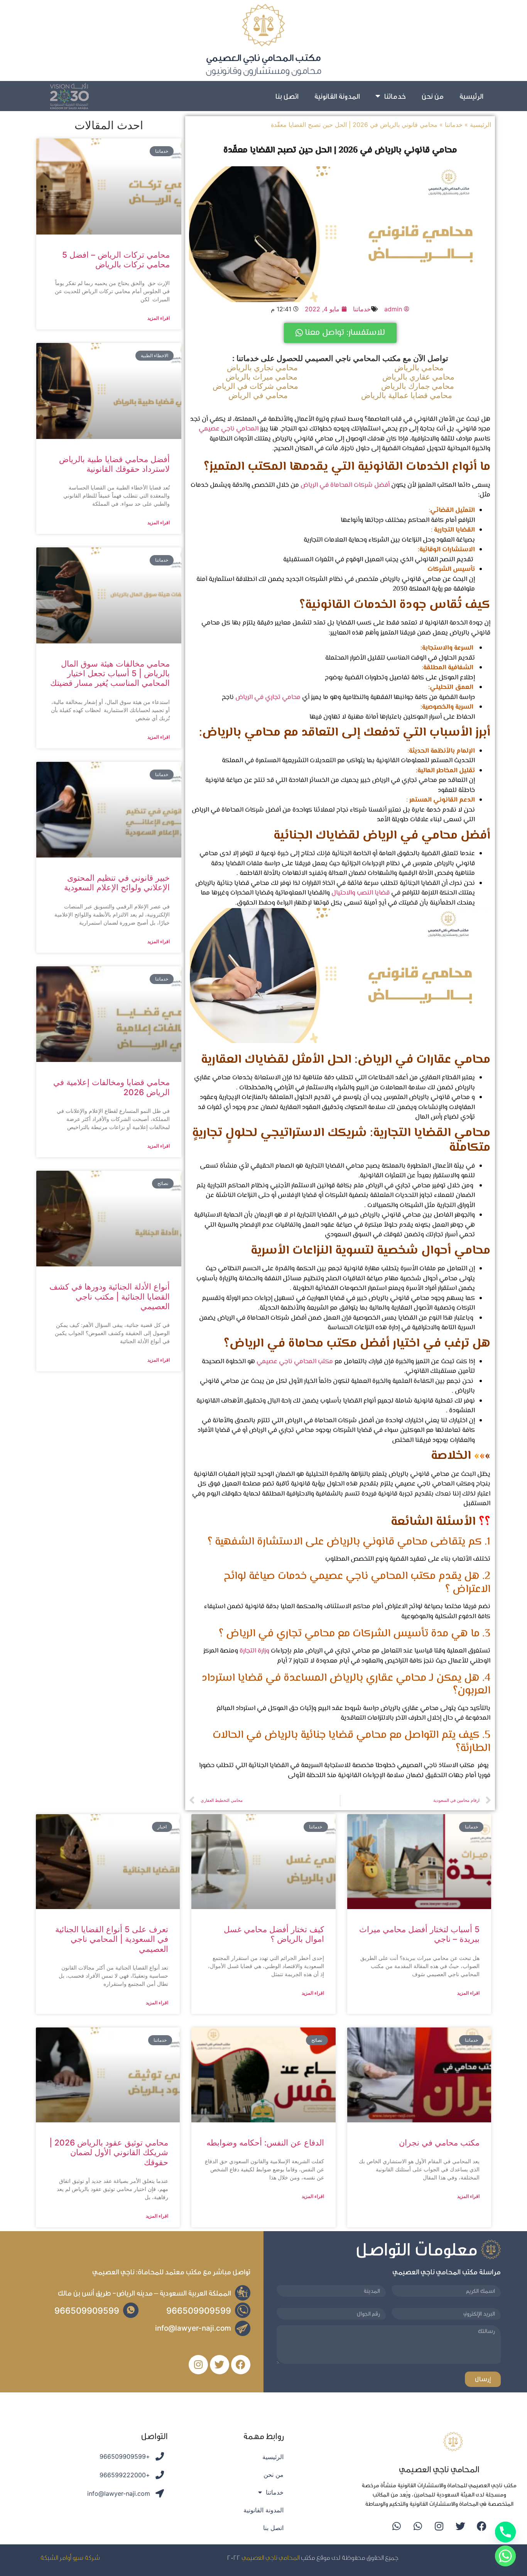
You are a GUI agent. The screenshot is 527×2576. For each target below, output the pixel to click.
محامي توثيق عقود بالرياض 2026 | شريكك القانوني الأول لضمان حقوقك (109, 2152)
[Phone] (505, 2532)
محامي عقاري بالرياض (418, 377)
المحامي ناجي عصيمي (229, 429)
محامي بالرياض (419, 368)
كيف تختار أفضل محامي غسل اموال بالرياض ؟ (274, 1934)
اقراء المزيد (159, 318)
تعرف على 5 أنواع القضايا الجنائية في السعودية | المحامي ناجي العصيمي (112, 1939)
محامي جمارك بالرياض (418, 386)
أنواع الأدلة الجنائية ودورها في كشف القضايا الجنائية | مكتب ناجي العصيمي (110, 1296)
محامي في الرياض (258, 395)
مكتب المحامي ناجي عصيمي (295, 1362)
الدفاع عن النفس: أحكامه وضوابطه (265, 2143)
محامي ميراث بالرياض (262, 377)
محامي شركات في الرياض (255, 386)
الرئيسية (471, 96)
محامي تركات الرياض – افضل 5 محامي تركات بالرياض (116, 260)
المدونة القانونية (337, 96)
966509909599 (199, 2311)
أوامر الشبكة (56, 2557)
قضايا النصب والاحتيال (361, 893)
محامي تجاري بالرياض (262, 368)
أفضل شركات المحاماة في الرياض (345, 485)
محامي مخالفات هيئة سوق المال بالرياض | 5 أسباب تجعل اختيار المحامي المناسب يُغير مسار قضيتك (110, 673)
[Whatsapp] (418, 2526)
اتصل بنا (287, 96)
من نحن (432, 96)
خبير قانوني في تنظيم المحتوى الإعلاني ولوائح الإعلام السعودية (117, 883)
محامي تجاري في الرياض (268, 697)
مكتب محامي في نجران (439, 2143)
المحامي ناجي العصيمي (271, 2557)
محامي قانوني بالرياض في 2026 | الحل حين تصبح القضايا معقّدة (340, 150)
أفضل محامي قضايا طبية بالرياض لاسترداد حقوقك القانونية (114, 464)
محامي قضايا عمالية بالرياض (407, 395)
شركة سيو (86, 2557)
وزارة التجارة (254, 1651)
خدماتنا (395, 96)
